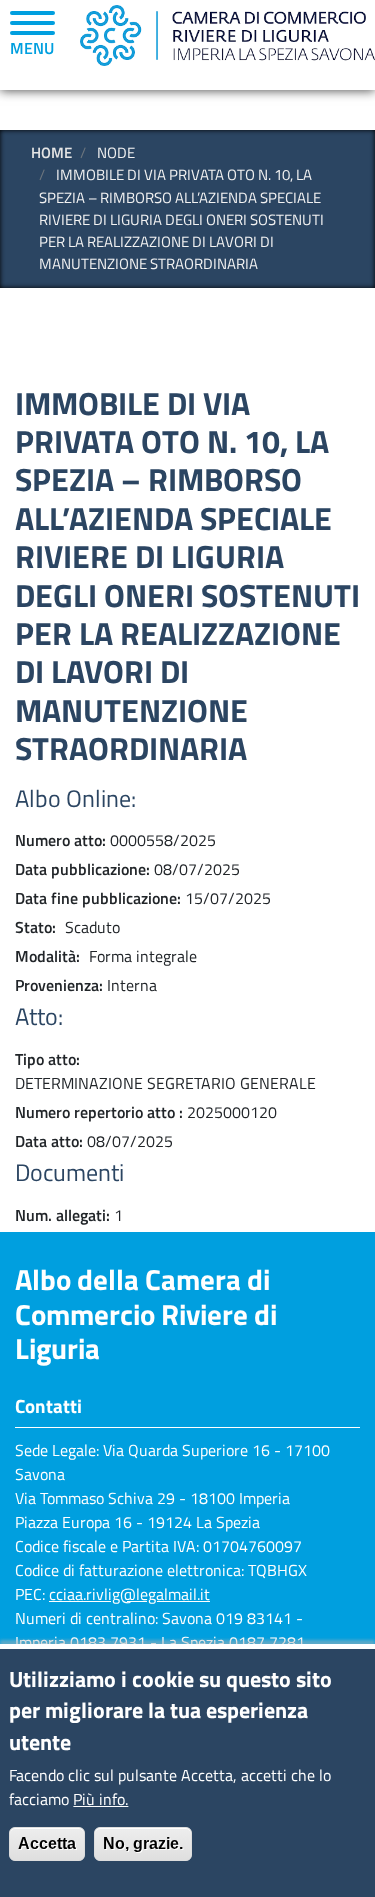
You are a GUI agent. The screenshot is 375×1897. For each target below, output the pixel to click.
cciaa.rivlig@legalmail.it (129, 1594)
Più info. (100, 1799)
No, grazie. (143, 1843)
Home (51, 152)
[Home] (227, 35)
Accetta (47, 1843)
